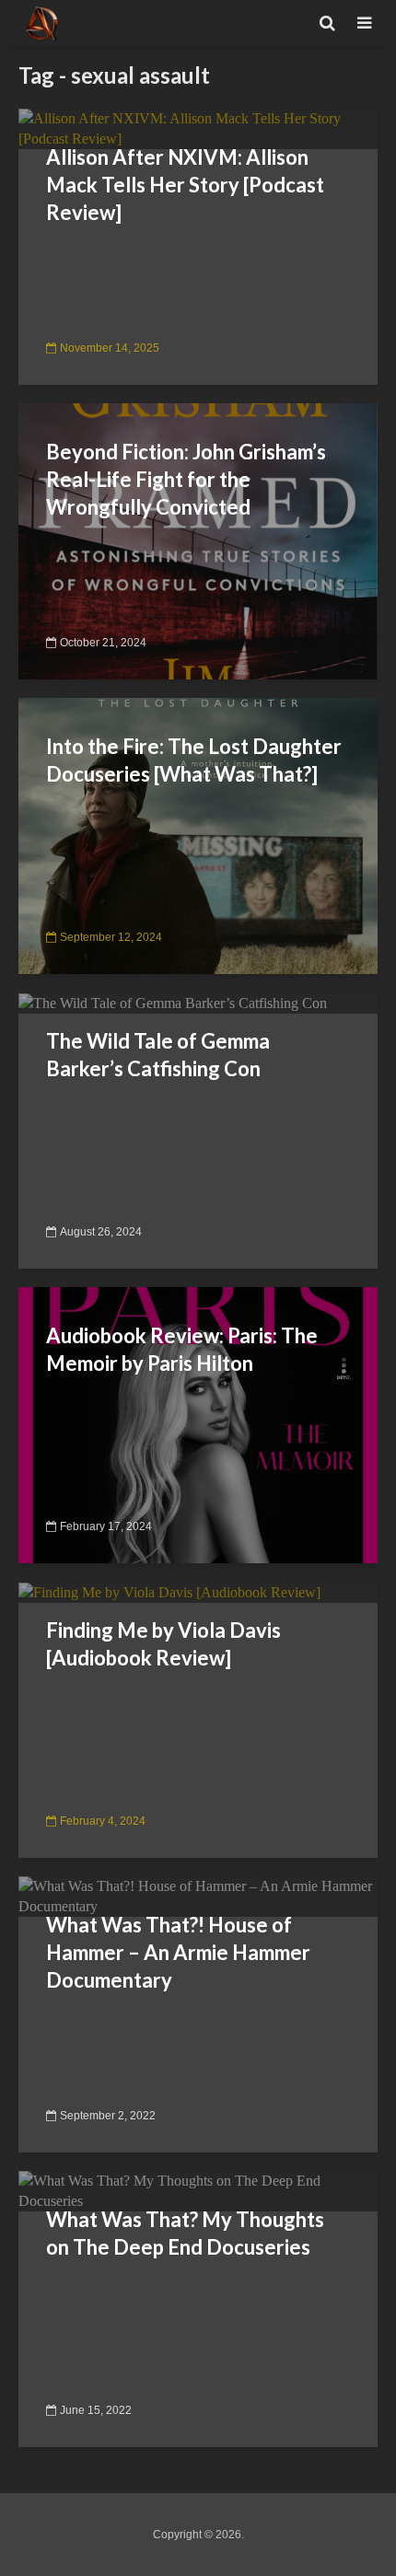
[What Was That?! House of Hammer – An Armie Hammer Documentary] (198, 1895)
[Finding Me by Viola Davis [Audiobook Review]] (169, 1591)
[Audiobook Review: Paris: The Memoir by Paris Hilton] (198, 1424)
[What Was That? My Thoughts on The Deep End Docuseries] (198, 2190)
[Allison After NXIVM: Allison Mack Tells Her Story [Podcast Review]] (198, 128)
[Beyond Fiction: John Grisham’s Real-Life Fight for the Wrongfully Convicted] (198, 540)
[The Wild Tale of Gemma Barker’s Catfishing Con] (173, 1002)
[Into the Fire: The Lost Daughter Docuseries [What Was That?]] (198, 835)
